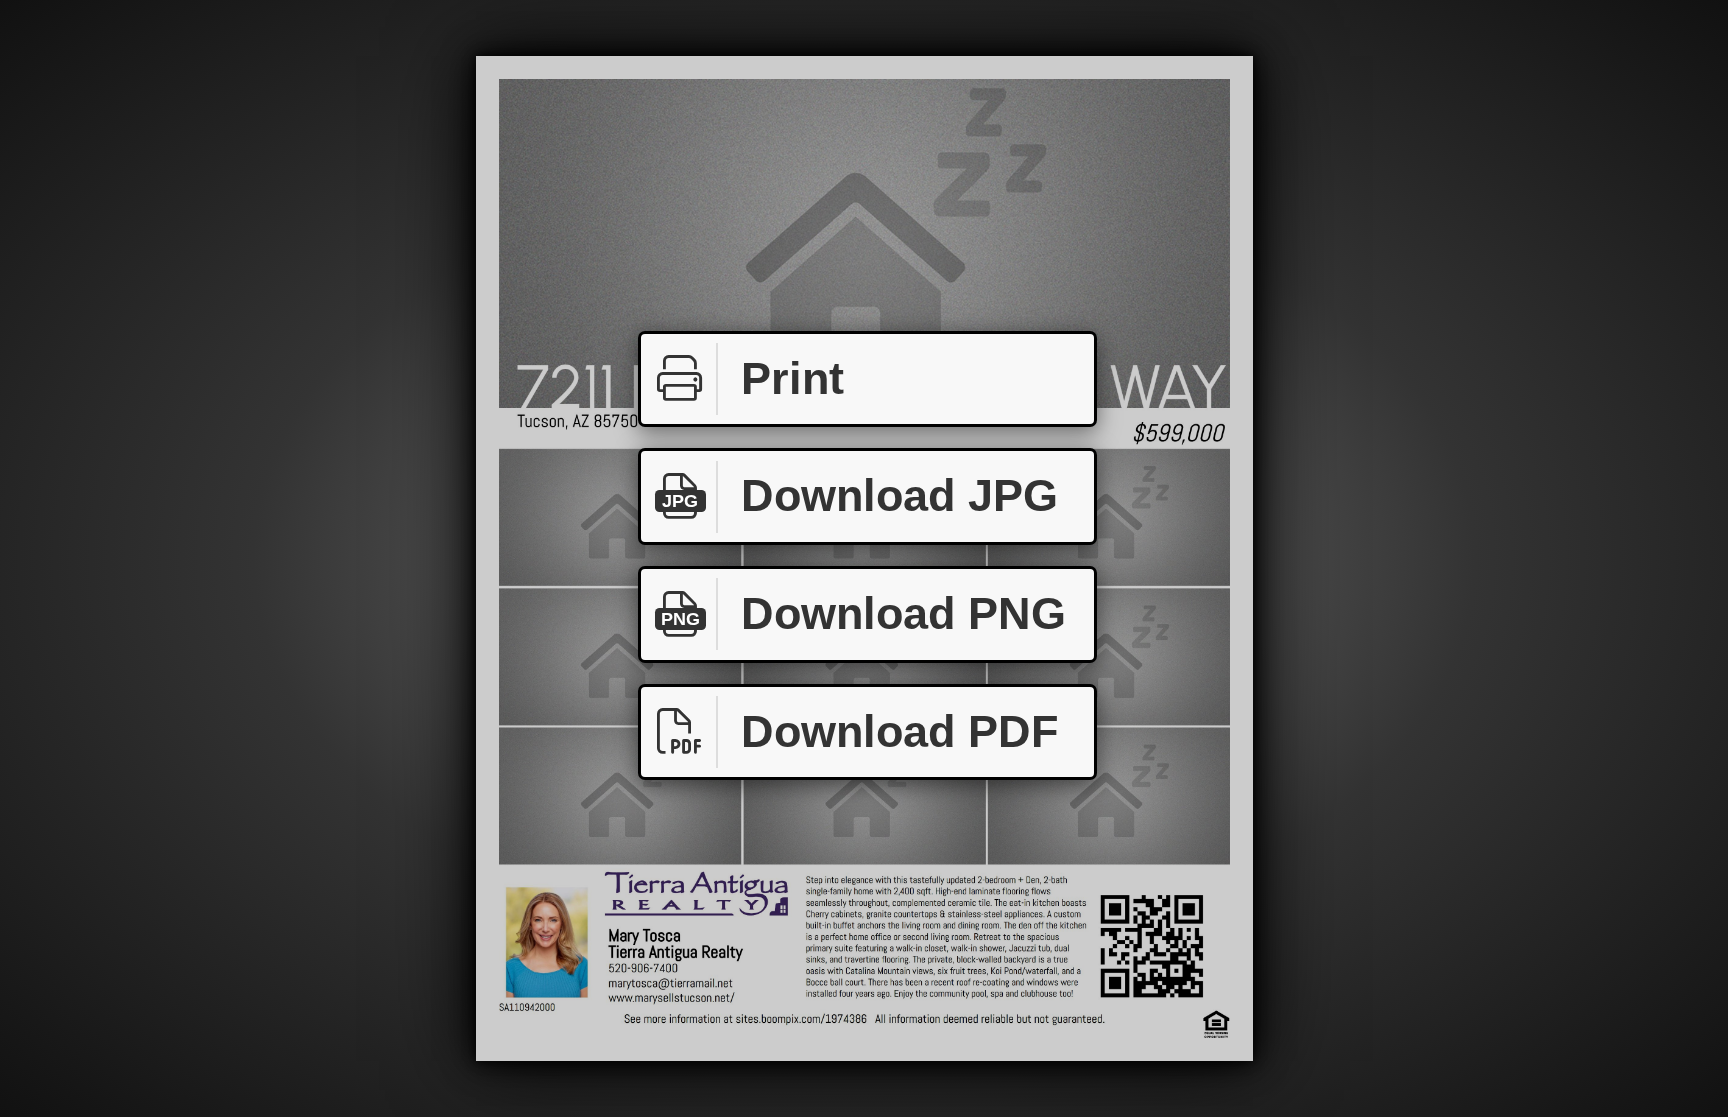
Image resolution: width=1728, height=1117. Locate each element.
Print (792, 378)
